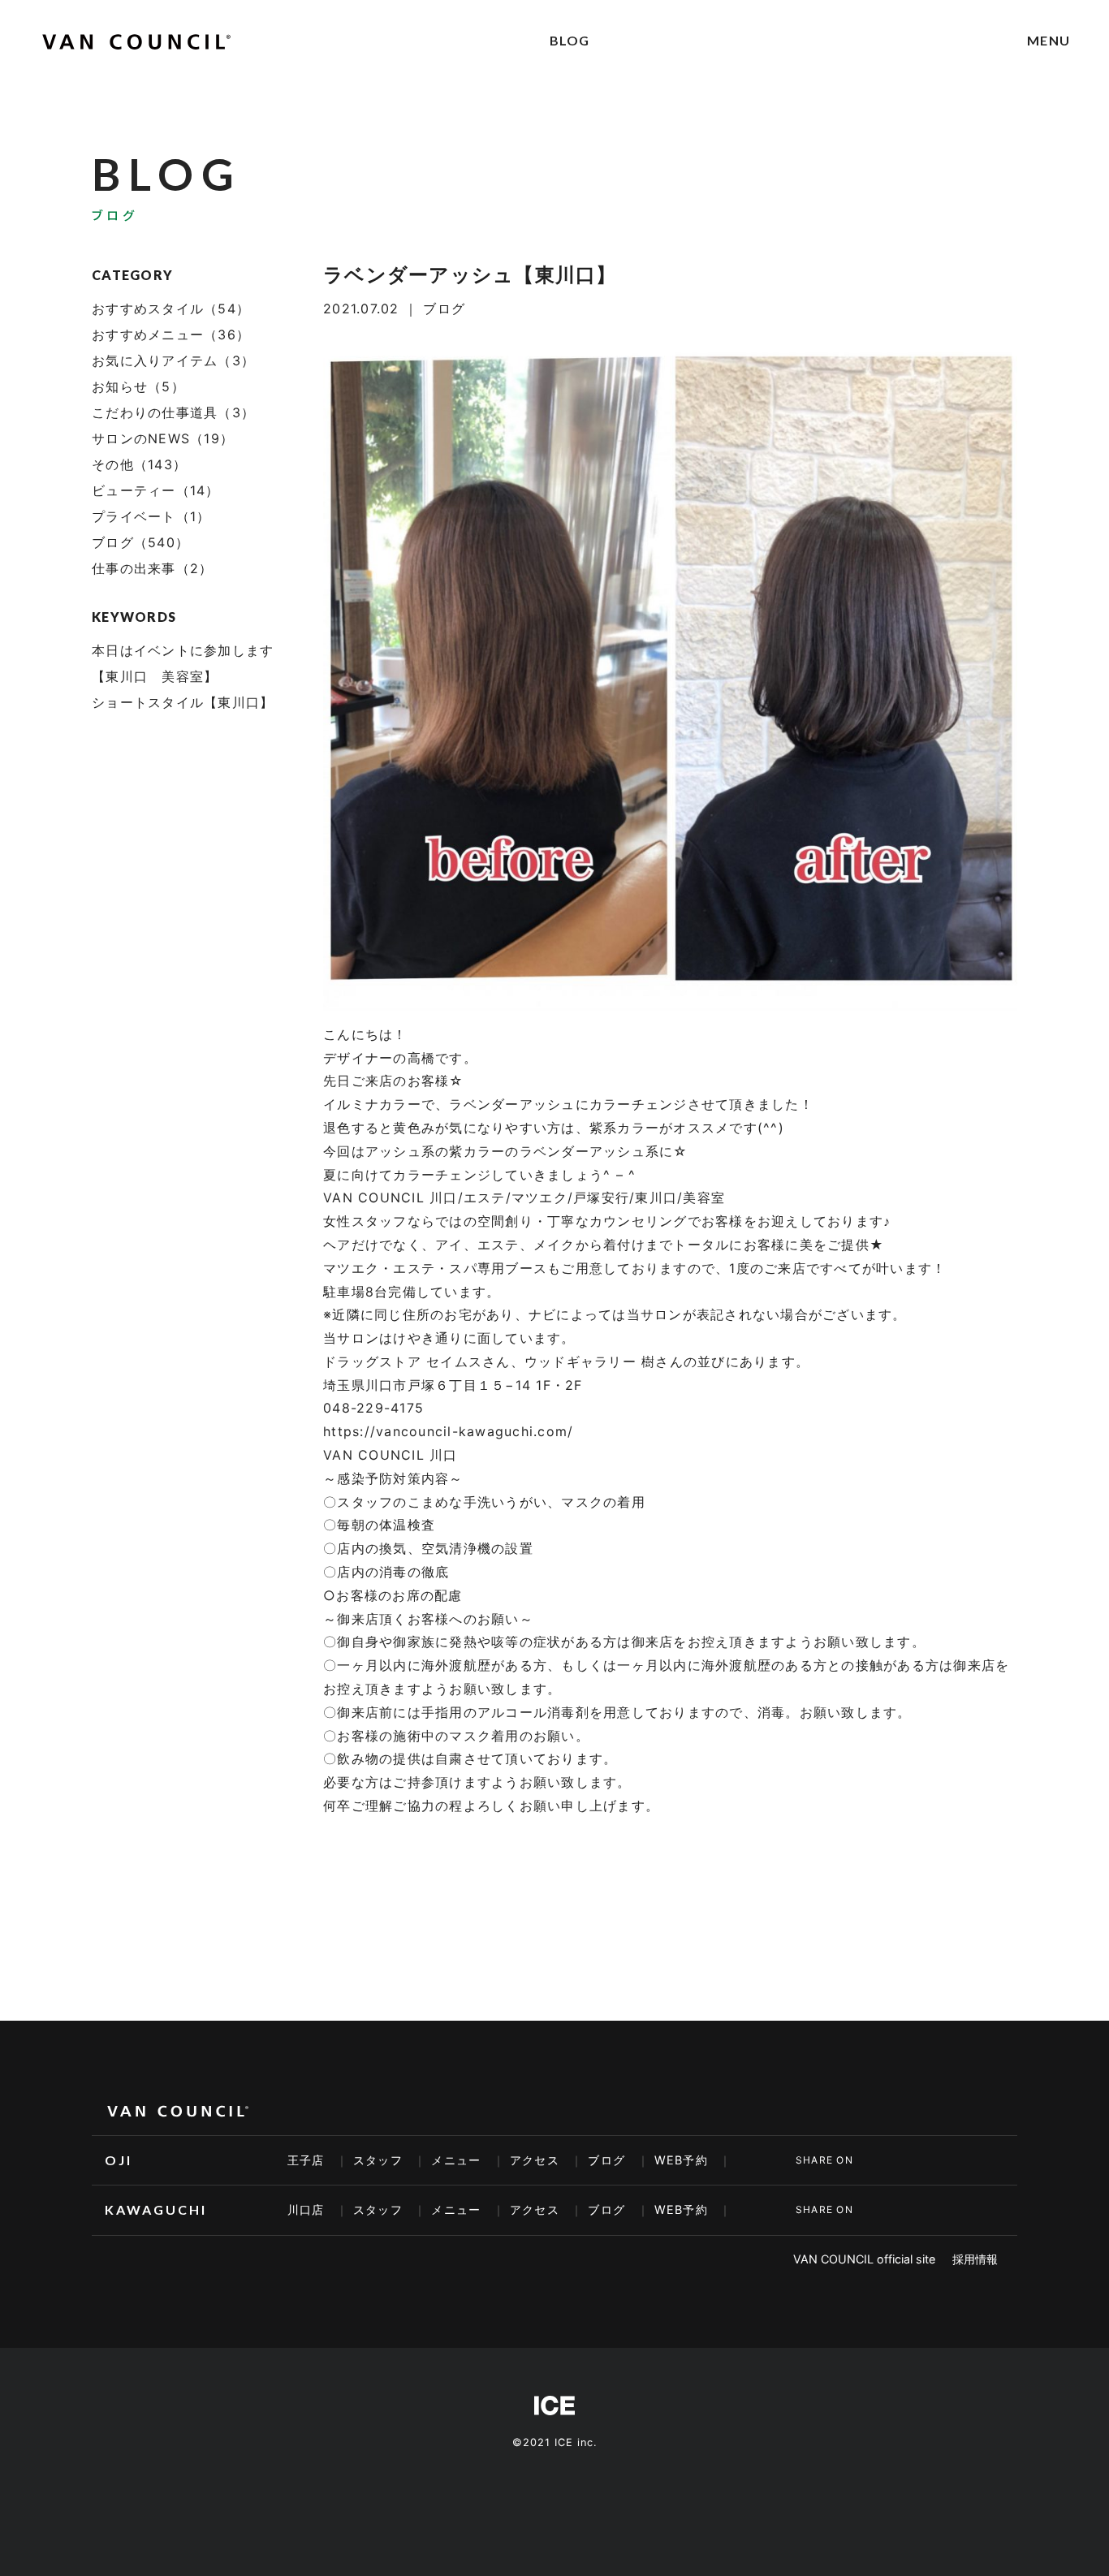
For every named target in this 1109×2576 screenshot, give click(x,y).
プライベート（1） (151, 516)
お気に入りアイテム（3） (173, 360)
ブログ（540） (140, 542)
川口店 (306, 2209)
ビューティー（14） (156, 490)
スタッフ (378, 2160)
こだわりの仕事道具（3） (173, 412)
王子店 (306, 2160)
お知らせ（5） (138, 386)
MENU (1049, 40)
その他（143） (139, 464)
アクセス (535, 2160)
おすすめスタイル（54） (171, 309)
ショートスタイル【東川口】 (183, 702)
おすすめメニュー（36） (171, 334)
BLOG (570, 40)
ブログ (606, 2160)
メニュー (456, 2160)
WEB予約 (681, 2160)
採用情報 (975, 2259)
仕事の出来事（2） (152, 568)
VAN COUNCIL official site (864, 2259)
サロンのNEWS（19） (163, 438)
